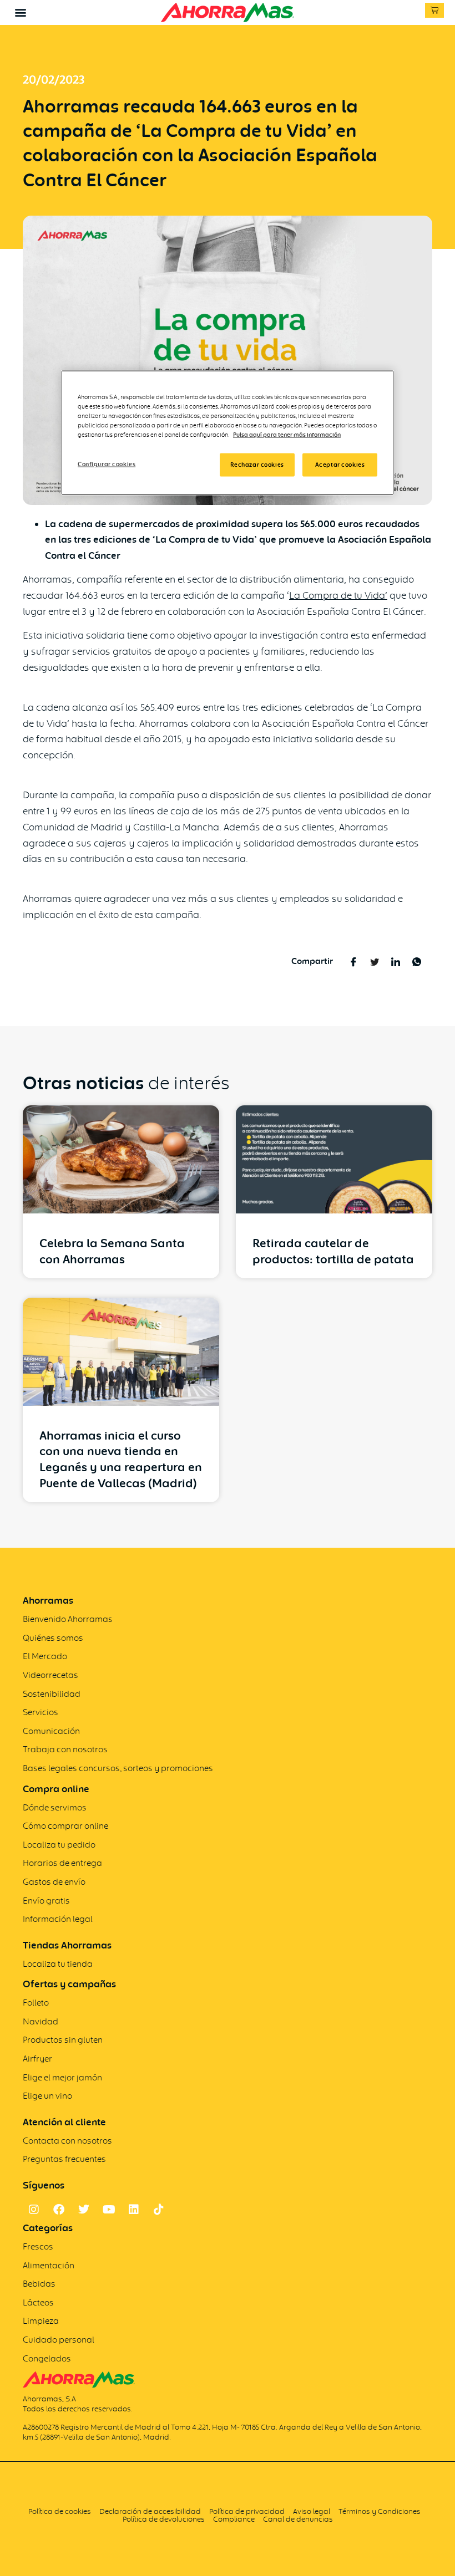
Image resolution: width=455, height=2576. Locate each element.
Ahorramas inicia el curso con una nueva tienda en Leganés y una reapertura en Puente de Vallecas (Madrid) (121, 1459)
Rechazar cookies (257, 465)
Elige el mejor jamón (62, 2077)
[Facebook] (59, 2210)
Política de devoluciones (164, 2519)
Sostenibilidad (52, 1694)
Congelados (47, 2358)
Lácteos (38, 2302)
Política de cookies (60, 2511)
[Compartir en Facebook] (354, 961)
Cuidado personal (59, 2340)
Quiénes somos (53, 1638)
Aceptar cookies (340, 465)
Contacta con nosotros (67, 2141)
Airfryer (37, 2059)
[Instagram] (34, 2210)
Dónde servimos (55, 1807)
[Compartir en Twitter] (375, 961)
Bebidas (39, 2284)
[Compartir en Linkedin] (396, 961)
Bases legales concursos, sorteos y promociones (118, 1768)
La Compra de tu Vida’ (338, 595)
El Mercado (45, 1656)
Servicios (41, 1712)
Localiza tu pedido (59, 1845)
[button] (20, 12)
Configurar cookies (107, 464)
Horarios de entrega (62, 1863)
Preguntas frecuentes (64, 2159)
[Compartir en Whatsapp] (417, 961)
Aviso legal (312, 2511)
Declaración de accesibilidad (150, 2511)
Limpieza (41, 2321)
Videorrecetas (50, 1675)
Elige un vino (47, 2096)
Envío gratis (46, 1901)
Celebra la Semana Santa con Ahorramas (112, 1251)
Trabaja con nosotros (65, 1749)
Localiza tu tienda (58, 1964)
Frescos (38, 2246)
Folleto (36, 2003)
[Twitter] (84, 2210)
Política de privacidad (247, 2511)
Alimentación (49, 2265)
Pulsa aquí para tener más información (287, 435)
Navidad (41, 2021)
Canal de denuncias (298, 2519)
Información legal (58, 1919)
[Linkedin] (134, 2210)
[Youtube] (109, 2210)
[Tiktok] (159, 2210)
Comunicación (51, 1731)
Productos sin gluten (63, 2040)
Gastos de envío (54, 1882)
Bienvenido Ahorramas (68, 1619)
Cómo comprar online (65, 1826)
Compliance (234, 2519)
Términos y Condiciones (380, 2511)
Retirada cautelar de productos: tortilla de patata (333, 1251)
